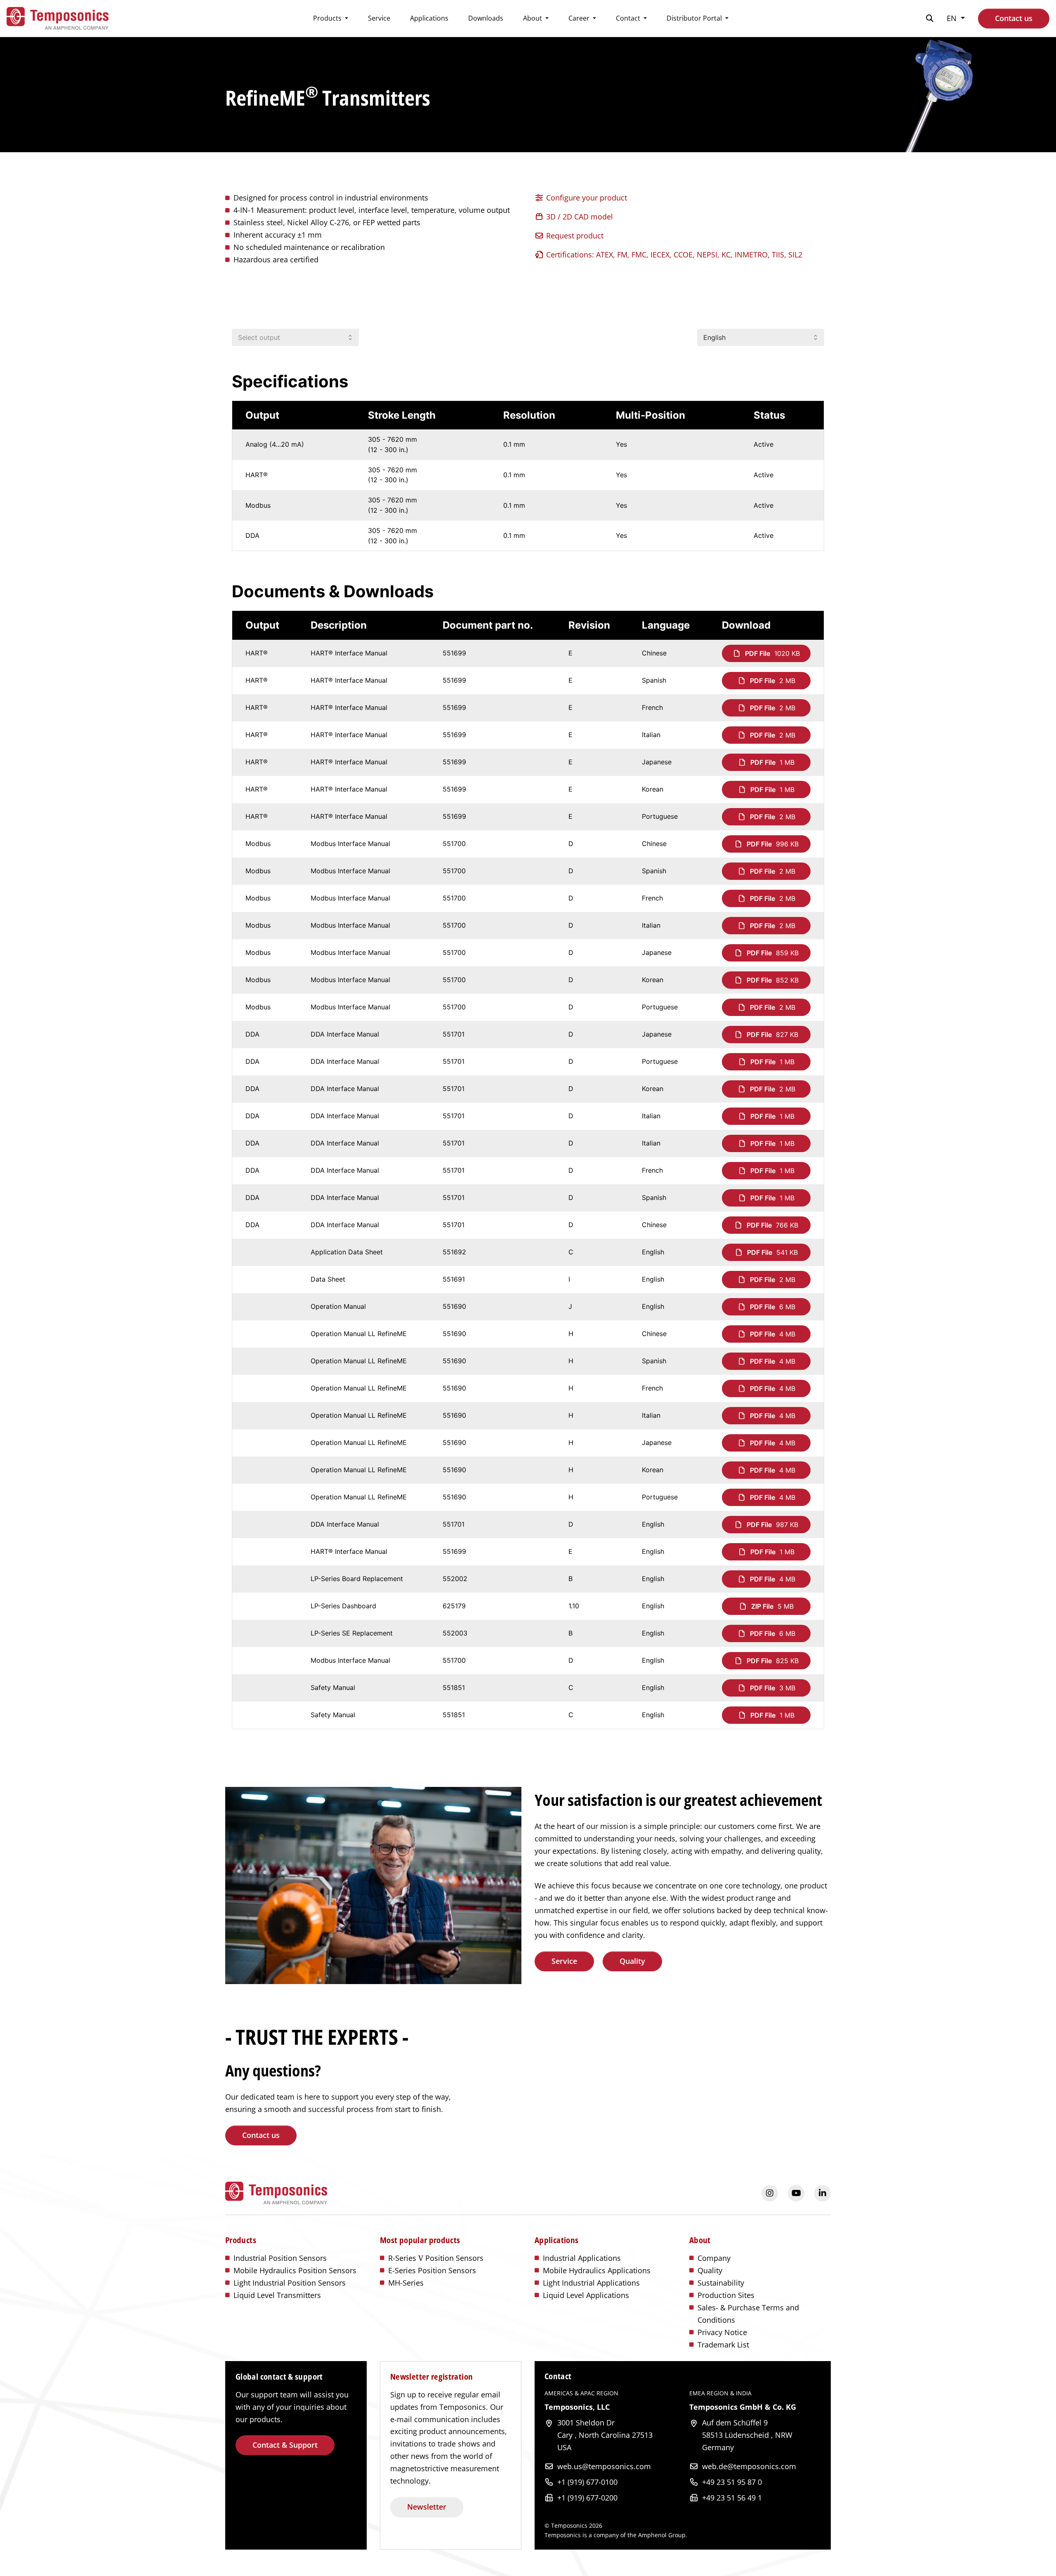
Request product (574, 236)
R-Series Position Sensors (436, 2258)
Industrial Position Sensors (280, 2258)
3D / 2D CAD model (579, 217)
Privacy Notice (722, 2332)
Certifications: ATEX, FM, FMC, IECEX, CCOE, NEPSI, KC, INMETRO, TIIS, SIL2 (673, 255)
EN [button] (953, 18)
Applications (429, 18)
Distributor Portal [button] (695, 18)
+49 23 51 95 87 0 (732, 2482)
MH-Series (406, 2283)
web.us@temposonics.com (604, 2466)
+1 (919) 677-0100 (587, 2482)
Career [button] (580, 18)
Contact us (1014, 18)
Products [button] (328, 18)
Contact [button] (629, 18)
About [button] (533, 18)
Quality (632, 1961)
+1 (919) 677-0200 (587, 2498)
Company (714, 2258)
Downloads (486, 18)
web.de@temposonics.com (749, 2466)
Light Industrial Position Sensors (290, 2283)
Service (379, 18)
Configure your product (586, 198)
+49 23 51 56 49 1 (732, 2498)
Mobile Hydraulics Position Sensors (295, 2270)
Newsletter (427, 2507)
